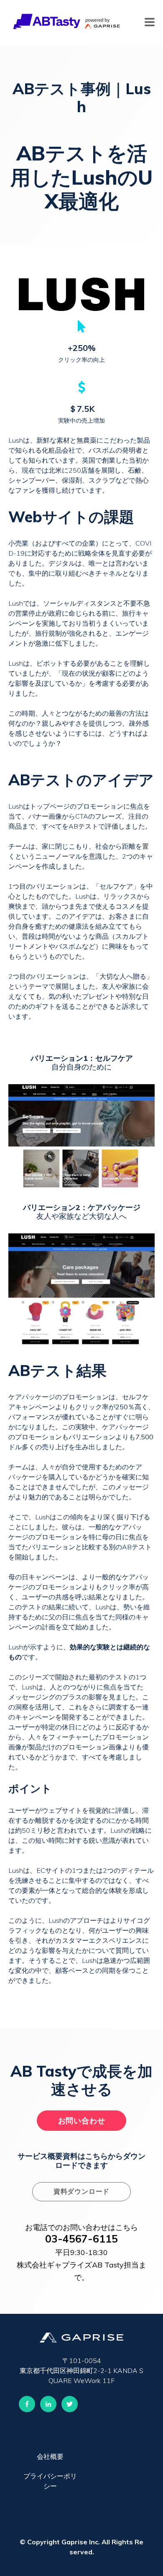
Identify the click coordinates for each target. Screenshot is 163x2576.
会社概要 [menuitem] (50, 2456)
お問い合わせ (82, 2121)
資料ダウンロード (81, 2191)
